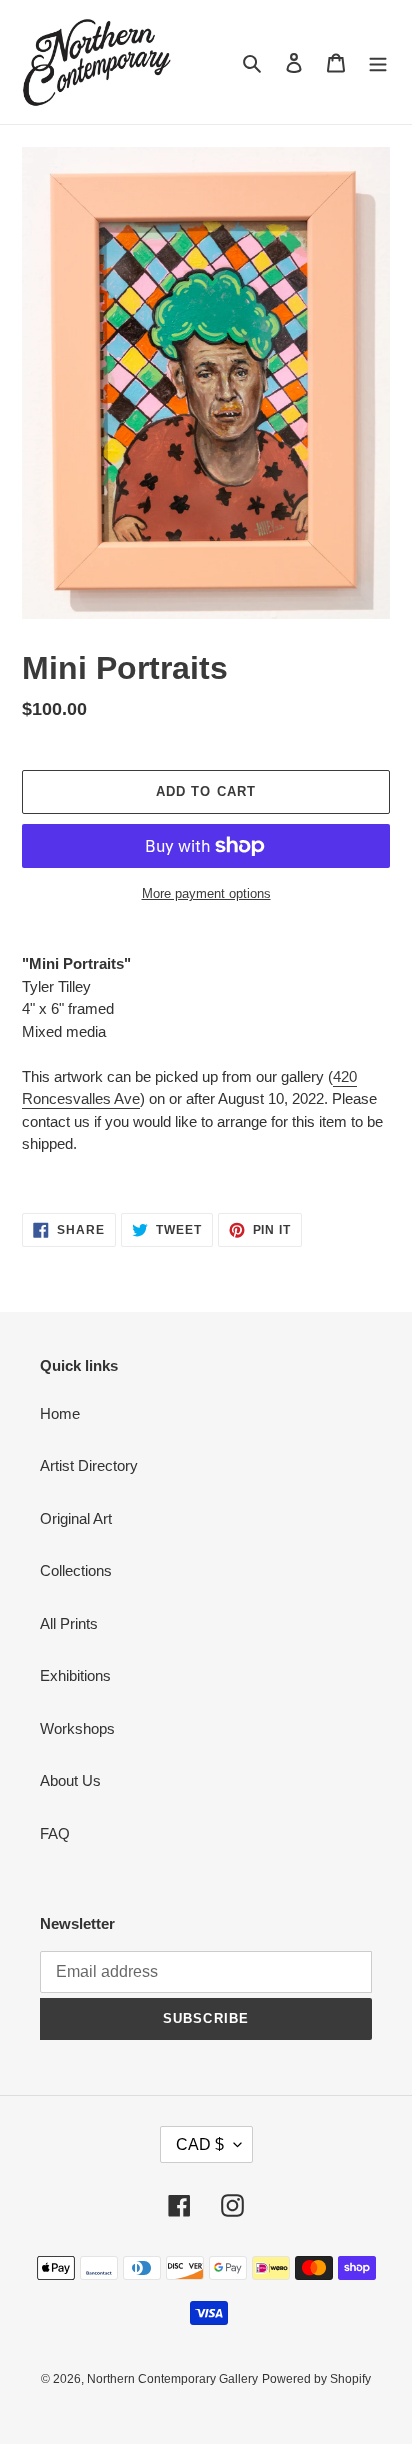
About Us (70, 1780)
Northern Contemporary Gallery (172, 2379)
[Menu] (378, 62)
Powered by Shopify (316, 2379)
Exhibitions (75, 1675)
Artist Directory (89, 1465)
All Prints (69, 1623)
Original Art (76, 1518)
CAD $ (200, 2144)
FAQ (55, 1833)
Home (60, 1413)
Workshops (77, 1728)
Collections (76, 1570)
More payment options (206, 893)
